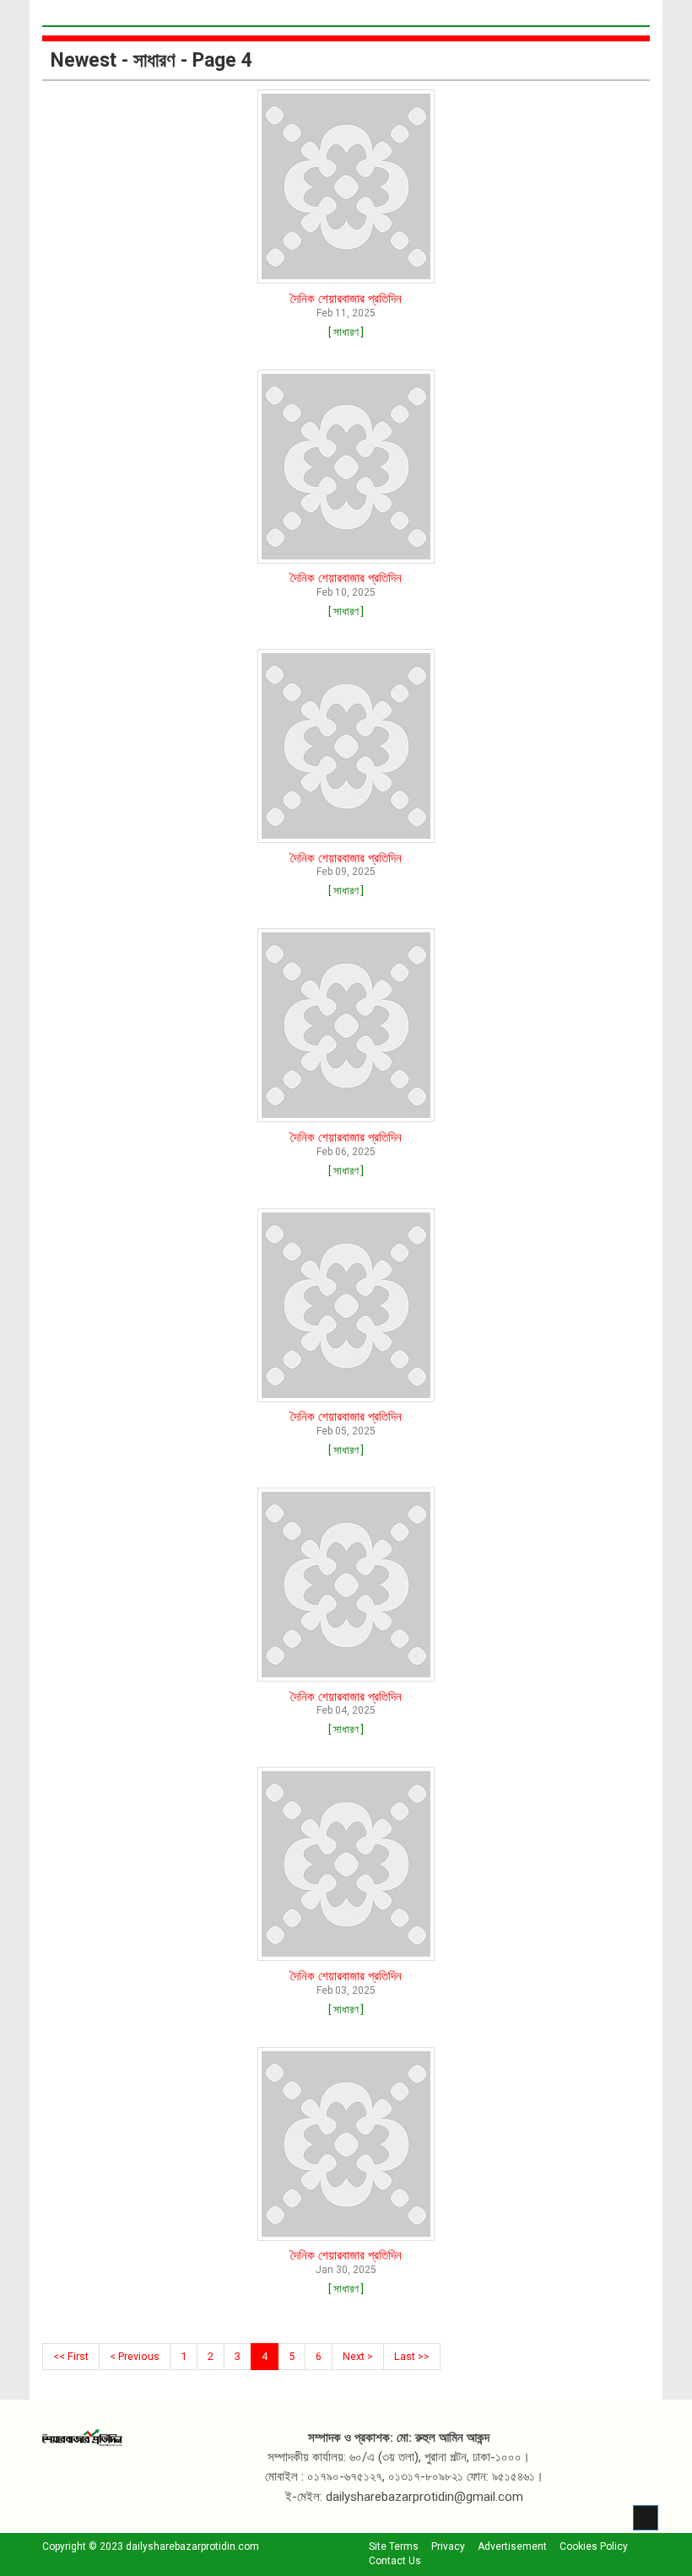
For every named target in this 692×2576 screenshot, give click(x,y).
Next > (358, 2356)
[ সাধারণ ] (346, 332)
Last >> (412, 2356)
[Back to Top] (646, 2518)
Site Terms (394, 2546)
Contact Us (395, 2561)
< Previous (135, 2356)
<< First (71, 2356)
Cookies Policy (594, 2546)
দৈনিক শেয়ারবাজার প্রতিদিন (346, 299)
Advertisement (512, 2546)
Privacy (448, 2546)
